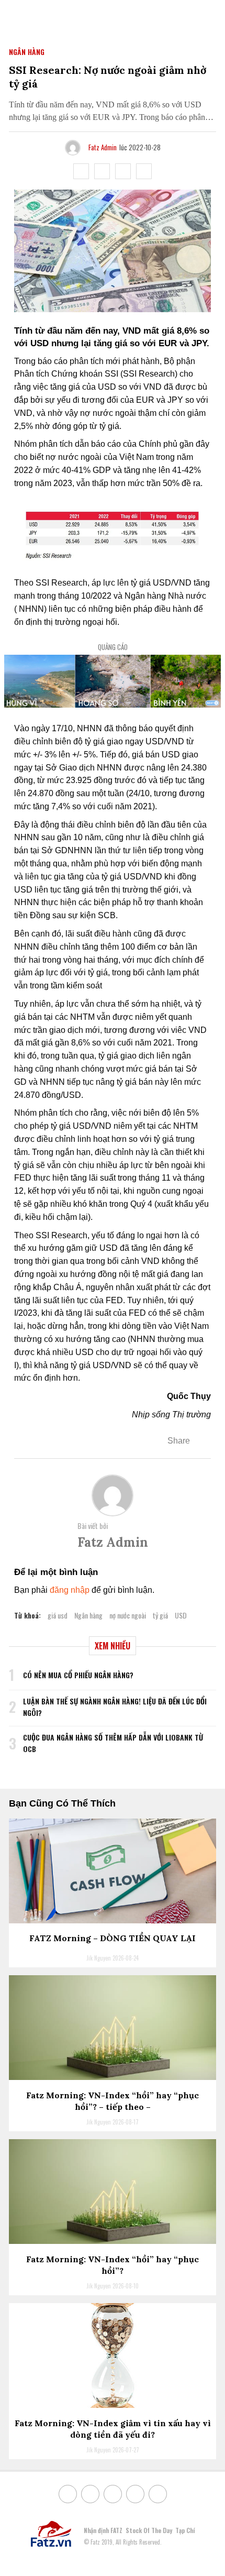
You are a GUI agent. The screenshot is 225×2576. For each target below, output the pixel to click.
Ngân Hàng (27, 52)
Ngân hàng (88, 1615)
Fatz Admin (103, 147)
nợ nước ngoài (128, 1615)
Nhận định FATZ (103, 2530)
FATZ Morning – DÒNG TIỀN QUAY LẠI (113, 1938)
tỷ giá (160, 1615)
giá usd (58, 1615)
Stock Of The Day (149, 2530)
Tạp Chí (185, 2530)
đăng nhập (70, 1590)
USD (181, 1615)
